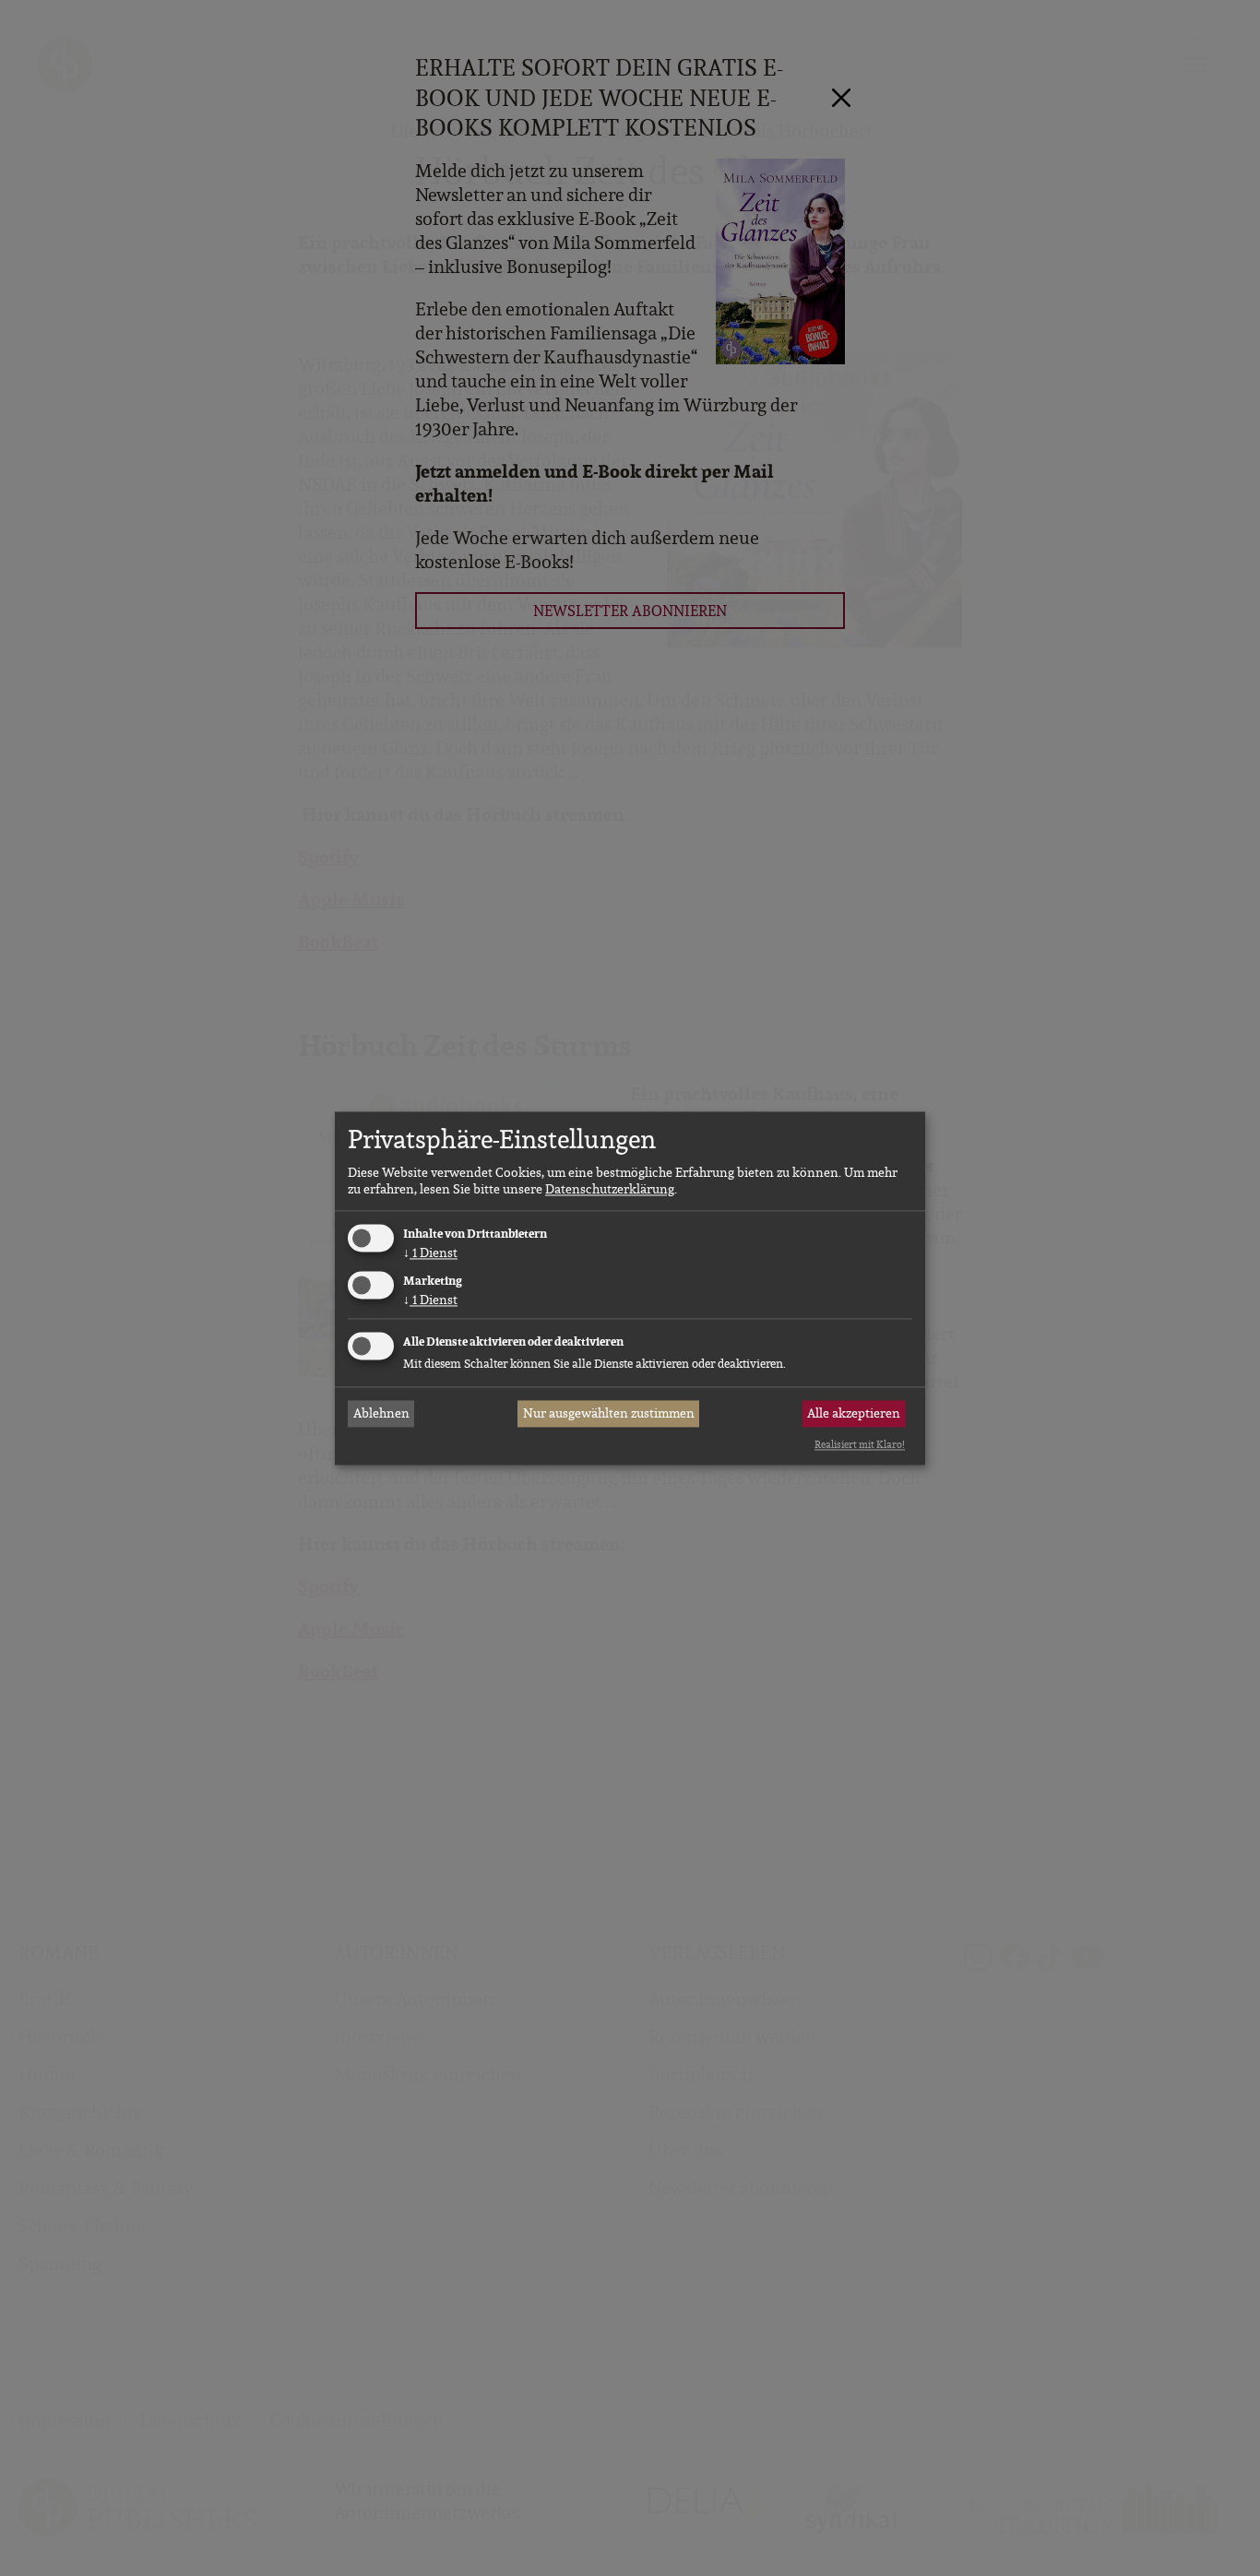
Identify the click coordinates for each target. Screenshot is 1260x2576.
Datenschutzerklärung (610, 1190)
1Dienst (430, 1253)
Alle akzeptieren (854, 1414)
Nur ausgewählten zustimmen (609, 1414)
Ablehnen (381, 1414)
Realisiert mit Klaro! (860, 1445)
